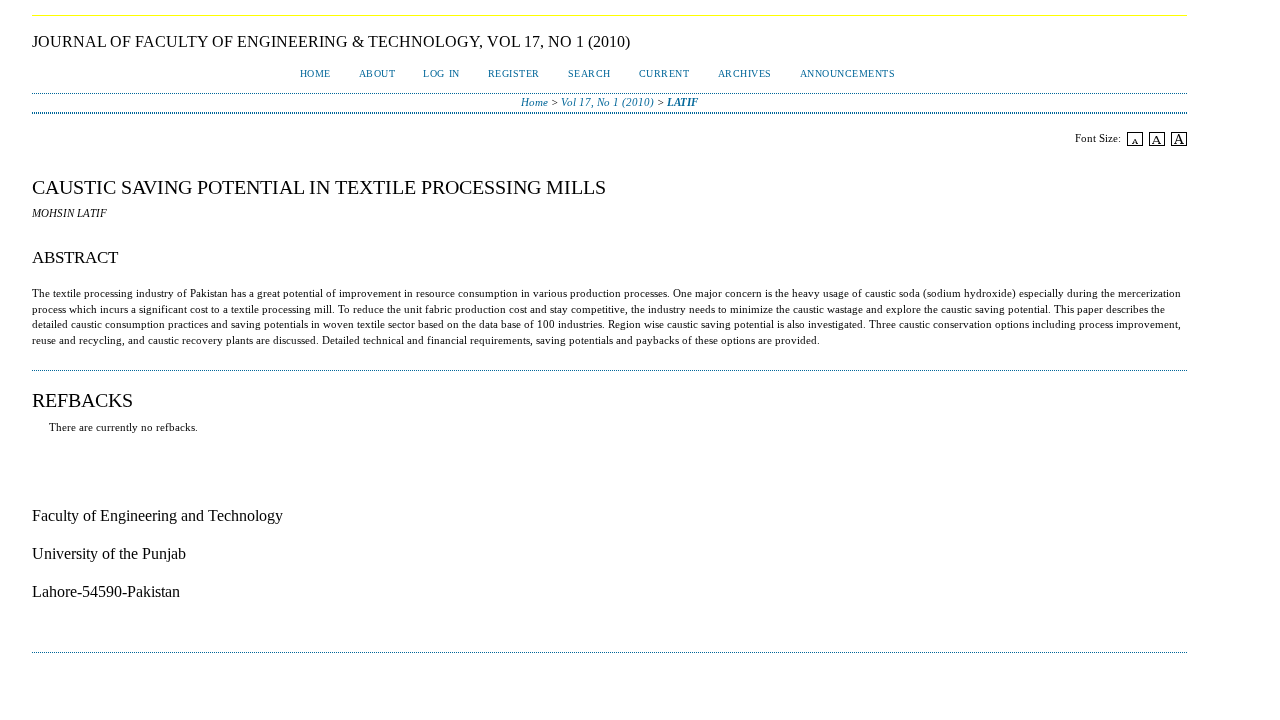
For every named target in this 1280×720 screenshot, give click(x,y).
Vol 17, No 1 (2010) (607, 102)
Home (315, 73)
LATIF (682, 102)
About (377, 73)
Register (514, 73)
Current (664, 73)
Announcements (848, 73)
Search (589, 73)
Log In (441, 73)
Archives (745, 73)
